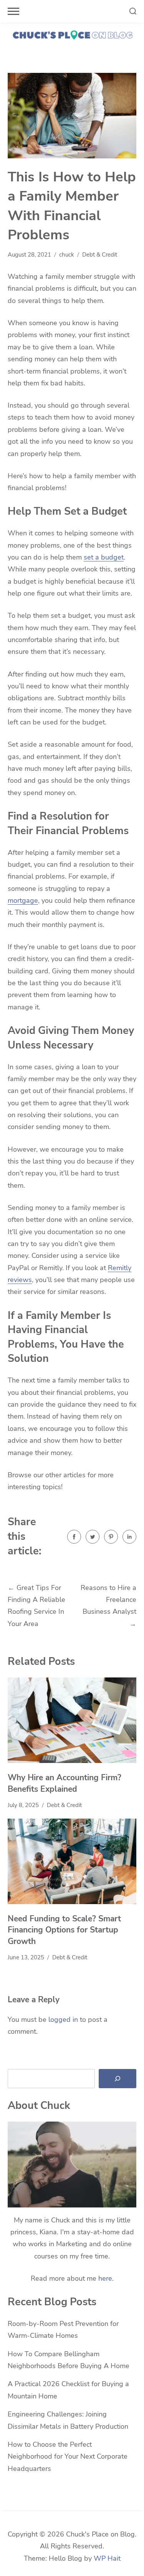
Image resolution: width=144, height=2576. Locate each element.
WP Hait (107, 2558)
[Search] (118, 2079)
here (105, 2278)
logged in (63, 2020)
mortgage (23, 900)
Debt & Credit (100, 255)
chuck (67, 255)
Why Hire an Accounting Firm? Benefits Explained (65, 1783)
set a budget (104, 557)
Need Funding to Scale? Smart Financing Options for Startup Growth (64, 1930)
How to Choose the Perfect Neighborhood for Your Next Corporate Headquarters (68, 2457)
